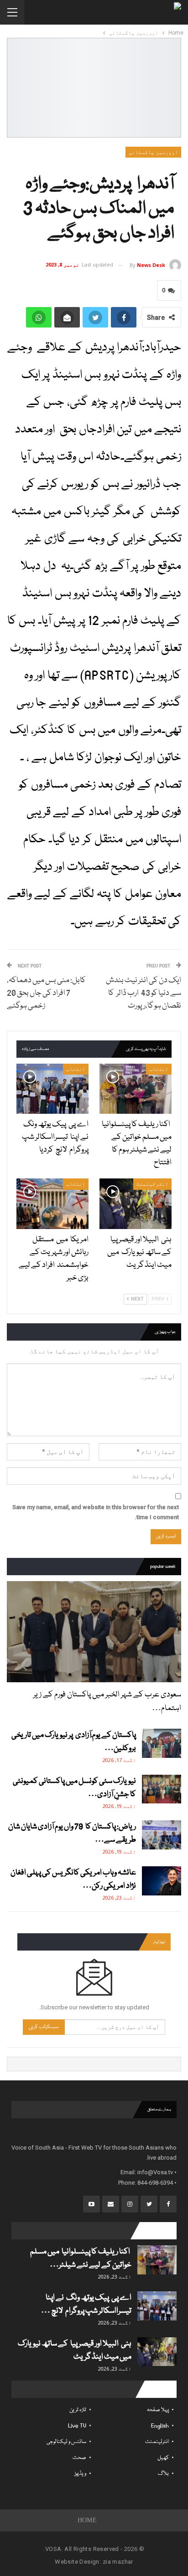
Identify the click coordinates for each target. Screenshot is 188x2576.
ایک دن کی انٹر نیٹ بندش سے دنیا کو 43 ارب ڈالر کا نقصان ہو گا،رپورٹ (144, 993)
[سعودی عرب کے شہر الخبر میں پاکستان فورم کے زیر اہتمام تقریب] (94, 1632)
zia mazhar (118, 2562)
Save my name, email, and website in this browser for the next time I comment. (96, 1512)
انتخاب (159, 1069)
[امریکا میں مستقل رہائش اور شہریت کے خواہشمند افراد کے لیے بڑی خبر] (52, 1204)
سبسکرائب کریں (44, 2027)
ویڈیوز (80, 2474)
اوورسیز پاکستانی (153, 152)
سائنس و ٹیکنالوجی (66, 2442)
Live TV (77, 2426)
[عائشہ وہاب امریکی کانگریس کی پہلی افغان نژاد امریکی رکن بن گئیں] (162, 1881)
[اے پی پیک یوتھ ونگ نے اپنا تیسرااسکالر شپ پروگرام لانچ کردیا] (52, 1089)
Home (87, 2520)
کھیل (163, 2458)
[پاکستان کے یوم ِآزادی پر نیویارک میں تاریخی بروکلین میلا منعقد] (162, 1743)
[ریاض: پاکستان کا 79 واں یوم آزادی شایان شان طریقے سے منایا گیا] (162, 1835)
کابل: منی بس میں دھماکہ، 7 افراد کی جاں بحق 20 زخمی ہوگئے (46, 993)
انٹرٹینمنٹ (152, 1184)
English (160, 2426)
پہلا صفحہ (158, 2410)
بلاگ (163, 2474)
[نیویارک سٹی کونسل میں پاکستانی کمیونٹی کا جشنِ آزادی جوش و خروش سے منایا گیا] (162, 1789)
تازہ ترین (78, 2410)
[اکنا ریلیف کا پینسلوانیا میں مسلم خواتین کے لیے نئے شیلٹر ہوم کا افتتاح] (136, 1089)
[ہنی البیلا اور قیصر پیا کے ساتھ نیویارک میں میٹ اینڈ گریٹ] (136, 1204)
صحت (79, 2458)
